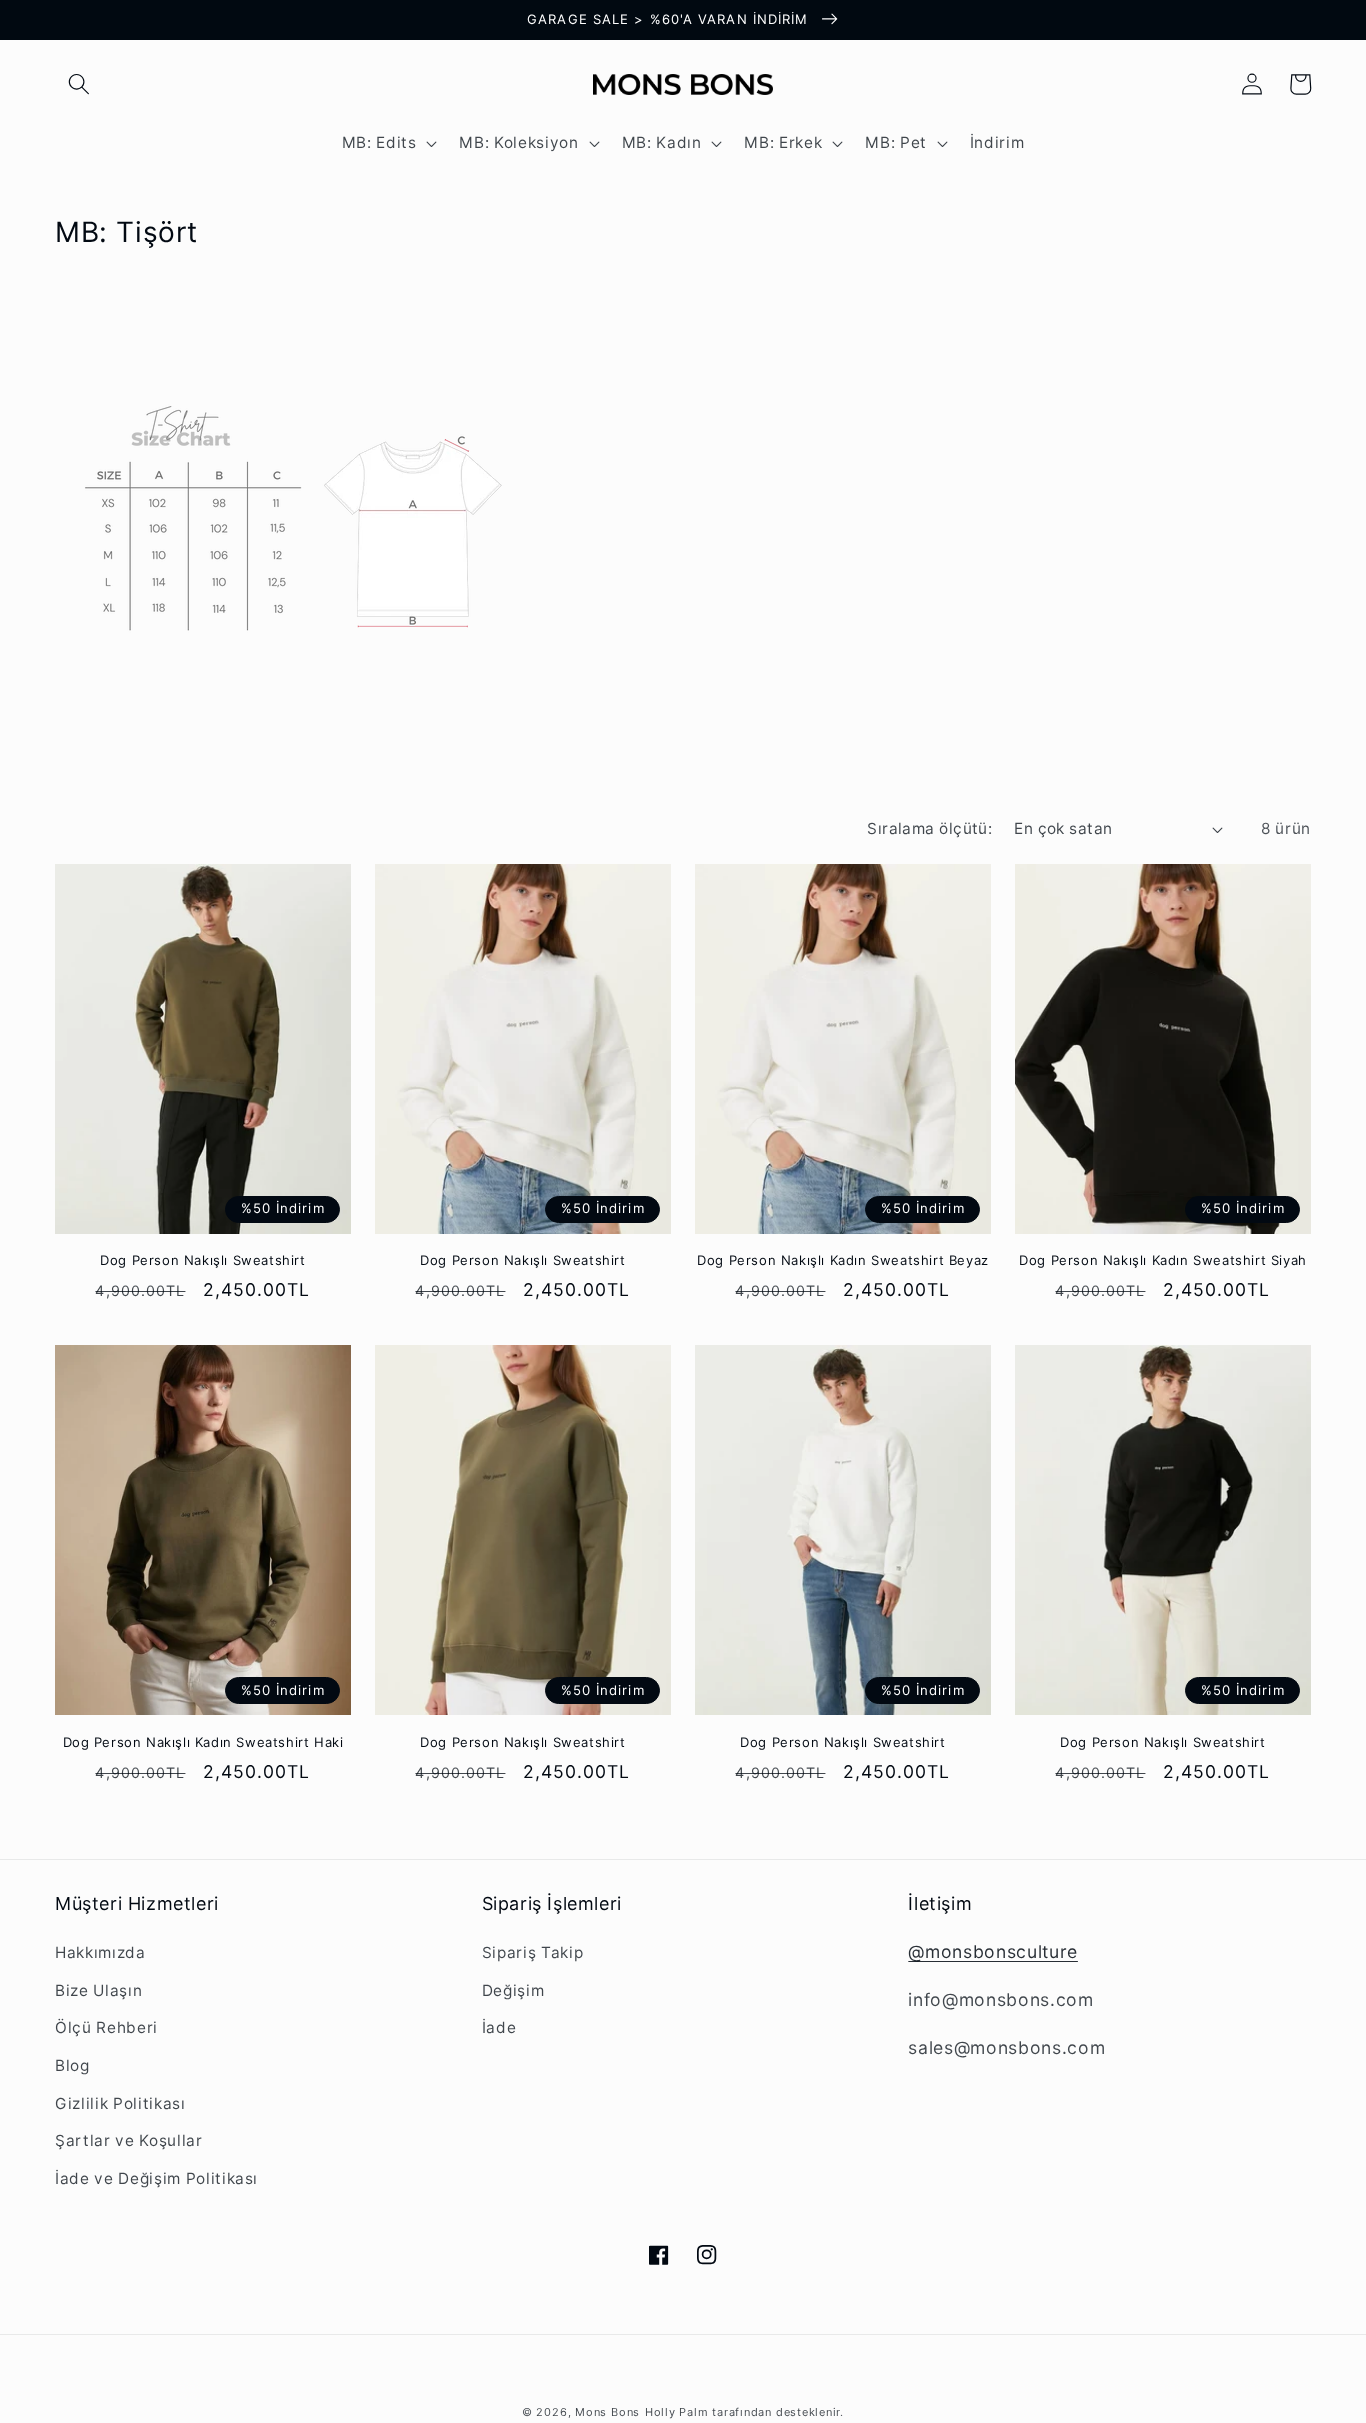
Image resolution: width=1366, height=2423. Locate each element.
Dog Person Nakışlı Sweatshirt (202, 1260)
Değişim (513, 1990)
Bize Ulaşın (98, 1990)
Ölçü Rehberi (106, 2027)
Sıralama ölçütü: (929, 828)
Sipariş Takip (533, 1952)
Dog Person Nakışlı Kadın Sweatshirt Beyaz (843, 1260)
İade (499, 2027)
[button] (79, 84)
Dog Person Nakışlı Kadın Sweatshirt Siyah (1163, 1260)
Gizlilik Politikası (120, 2103)
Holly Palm (678, 2412)
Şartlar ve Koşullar (129, 2140)
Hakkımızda (100, 1952)
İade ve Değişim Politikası (156, 2178)
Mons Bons (607, 2412)
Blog (72, 2065)
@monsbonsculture (993, 1951)
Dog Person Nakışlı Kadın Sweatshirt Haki (203, 1742)
